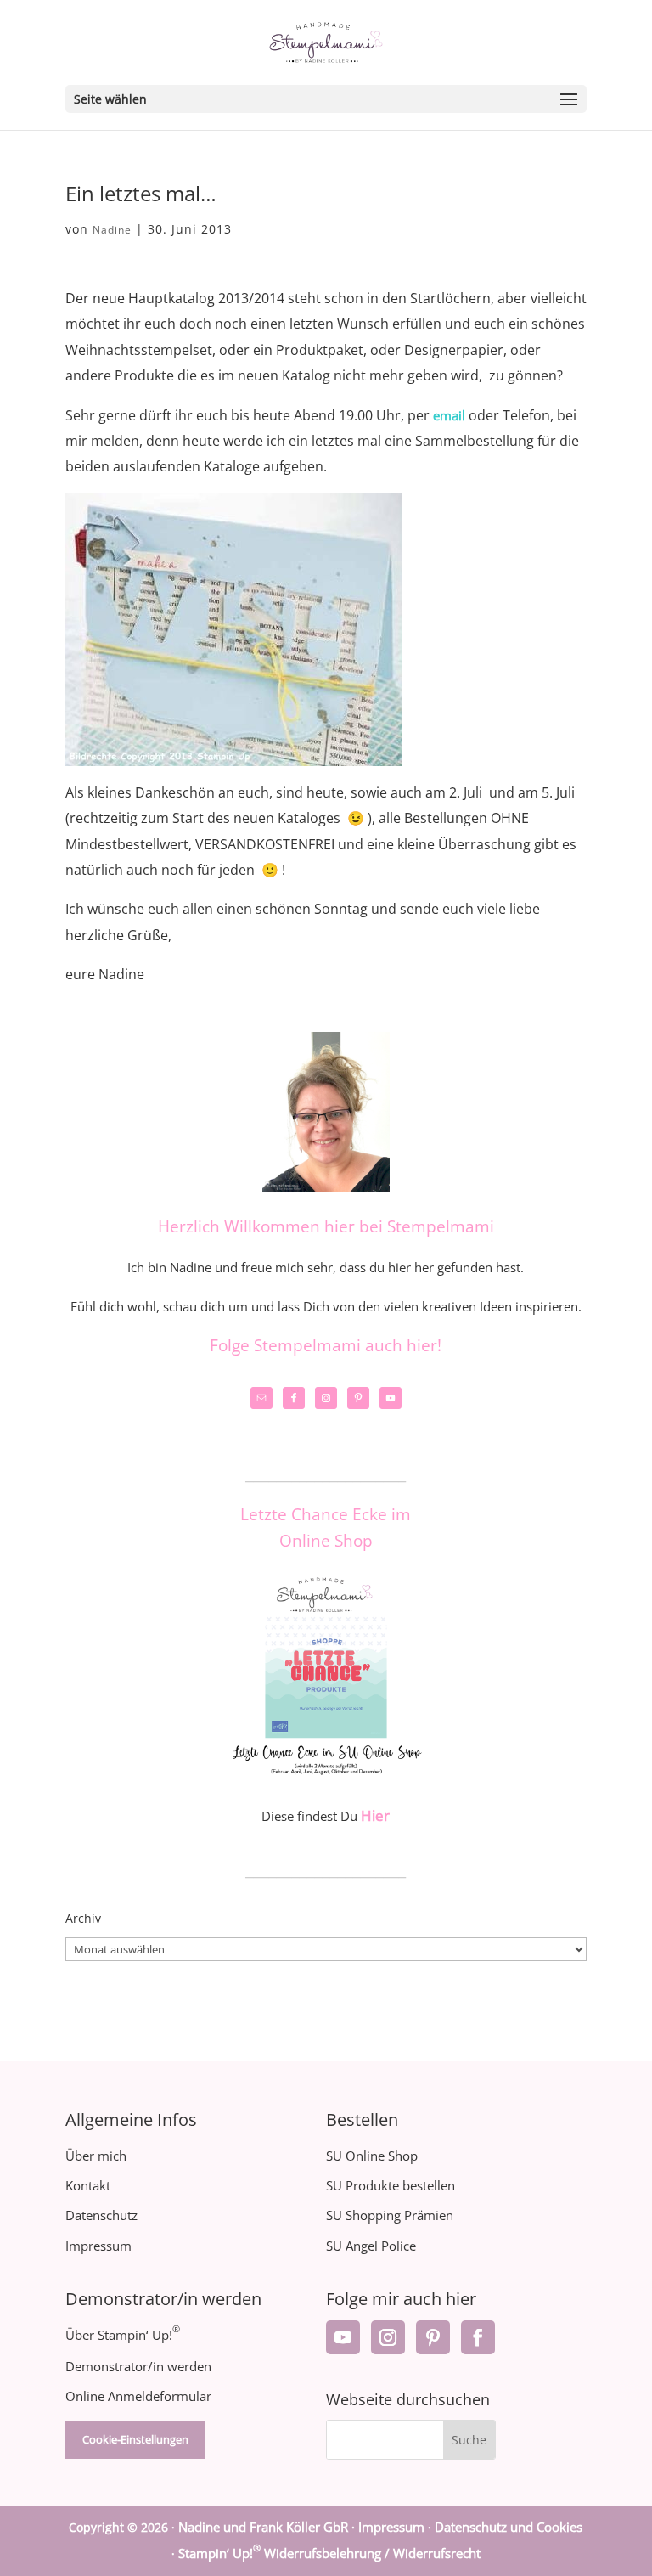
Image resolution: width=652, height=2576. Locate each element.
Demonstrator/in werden (138, 2366)
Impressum (98, 2246)
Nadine (112, 230)
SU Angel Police (371, 2246)
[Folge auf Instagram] (388, 2337)
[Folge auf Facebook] (478, 2337)
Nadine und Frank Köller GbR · (268, 2527)
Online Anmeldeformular (138, 2396)
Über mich (96, 2156)
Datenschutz (101, 2215)
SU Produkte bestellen (391, 2185)
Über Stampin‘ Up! (123, 2335)
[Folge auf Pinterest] (433, 2337)
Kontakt (88, 2185)
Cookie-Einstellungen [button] (135, 2439)
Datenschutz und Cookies (509, 2527)
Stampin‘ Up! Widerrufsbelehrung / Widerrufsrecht (329, 2553)
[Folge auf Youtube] (343, 2337)
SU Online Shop (372, 2156)
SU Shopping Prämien (390, 2215)
